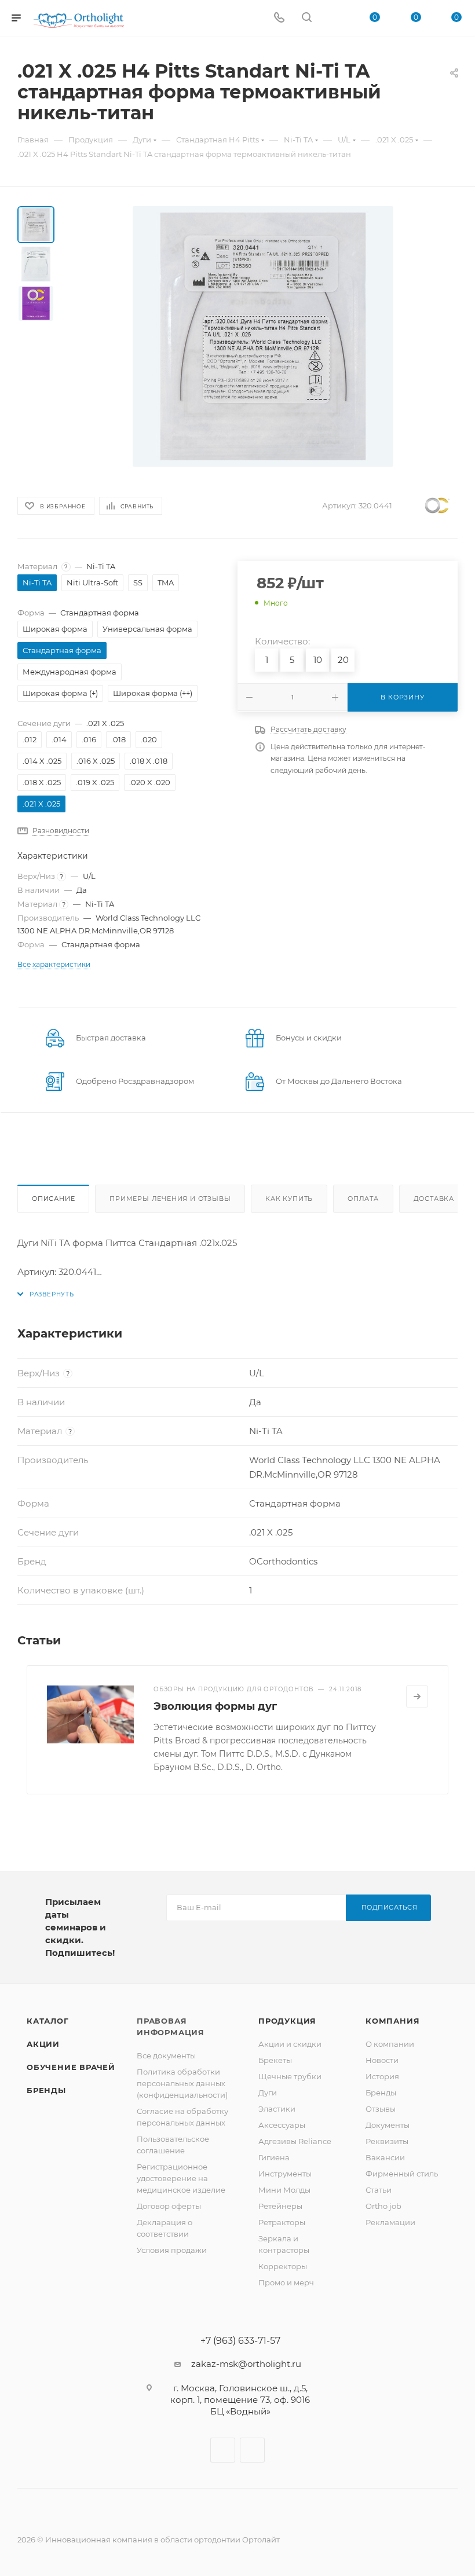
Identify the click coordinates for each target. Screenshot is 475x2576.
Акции (43, 2044)
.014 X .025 (42, 761)
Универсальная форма (147, 629)
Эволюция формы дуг (215, 1706)
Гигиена (274, 2157)
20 (343, 660)
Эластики (277, 2109)
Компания (392, 2021)
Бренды (46, 2090)
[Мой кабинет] (334, 18)
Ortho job (383, 2206)
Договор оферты (169, 2206)
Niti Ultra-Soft (92, 582)
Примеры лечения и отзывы (170, 1199)
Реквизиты (387, 2141)
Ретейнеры (280, 2206)
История (382, 2076)
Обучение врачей (71, 2067)
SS (138, 582)
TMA (166, 582)
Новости (382, 2060)
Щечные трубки (290, 2076)
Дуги (268, 2093)
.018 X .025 (42, 782)
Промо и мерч (286, 2282)
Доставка (434, 1199)
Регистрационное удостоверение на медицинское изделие (181, 2178)
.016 (89, 739)
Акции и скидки (290, 2044)
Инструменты (285, 2174)
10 (318, 660)
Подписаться (390, 1907)
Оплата (363, 1199)
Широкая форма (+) (60, 693)
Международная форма (70, 672)
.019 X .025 (95, 782)
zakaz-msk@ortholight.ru (246, 2364)
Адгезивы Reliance (295, 2141)
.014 (59, 739)
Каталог (48, 2021)
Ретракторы (282, 2222)
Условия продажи (172, 2250)
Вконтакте (223, 2450)
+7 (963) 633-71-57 (240, 2341)
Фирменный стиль (402, 2174)
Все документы (166, 2055)
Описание (53, 1199)
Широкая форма (55, 629)
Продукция (287, 2021)
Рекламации (390, 2222)
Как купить (289, 1199)
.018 (118, 739)
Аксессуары (282, 2125)
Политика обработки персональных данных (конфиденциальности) (182, 2083)
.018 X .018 (149, 761)
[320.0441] (263, 336)
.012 (30, 739)
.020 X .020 (150, 782)
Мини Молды (284, 2190)
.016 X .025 (96, 761)
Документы (388, 2125)
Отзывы (381, 2109)
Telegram (252, 2450)
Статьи (379, 2190)
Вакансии (385, 2157)
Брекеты (275, 2060)
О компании (390, 2044)
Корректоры (283, 2266)
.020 (149, 739)
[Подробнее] (417, 1696)
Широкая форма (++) (153, 693)
